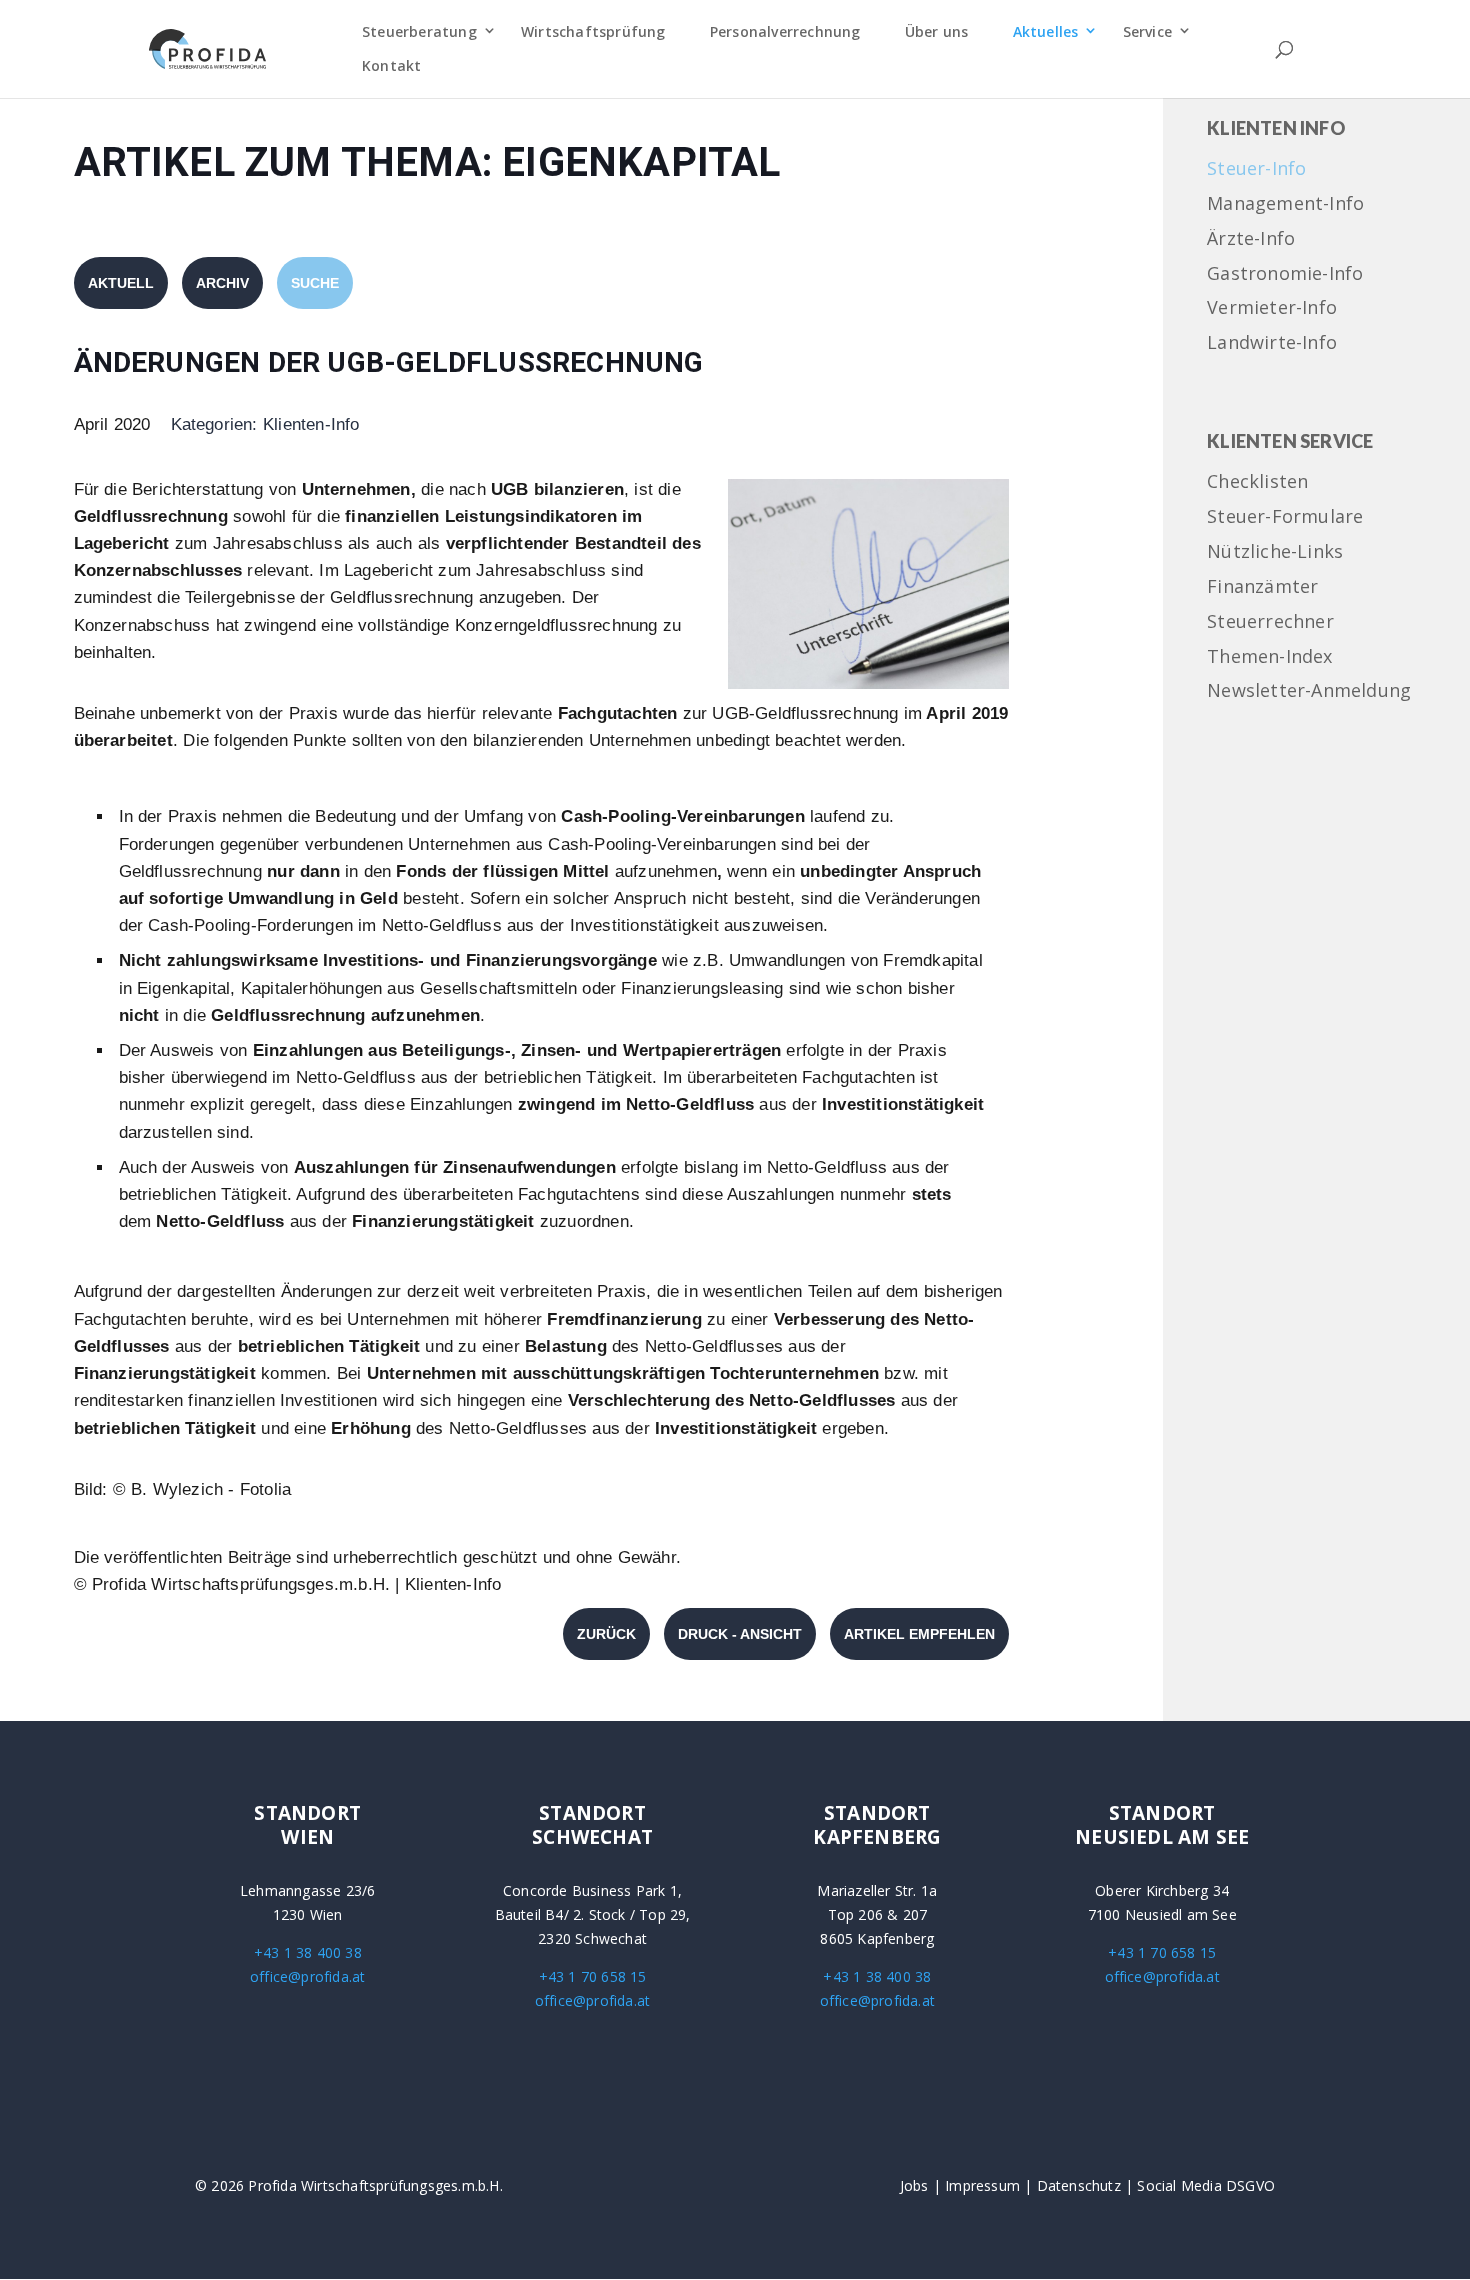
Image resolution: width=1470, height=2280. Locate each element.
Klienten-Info (311, 424)
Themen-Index (1269, 657)
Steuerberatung (419, 31)
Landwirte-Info (1272, 343)
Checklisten (1257, 482)
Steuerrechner (1270, 622)
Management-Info (1285, 204)
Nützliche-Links (1275, 552)
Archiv (222, 283)
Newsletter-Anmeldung (1309, 691)
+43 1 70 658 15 (593, 1976)
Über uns (937, 31)
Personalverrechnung (785, 31)
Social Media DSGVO (1206, 2185)
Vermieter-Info (1272, 308)
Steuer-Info (1256, 169)
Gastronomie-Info (1285, 274)
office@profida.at (307, 1976)
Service (1147, 31)
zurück (606, 1634)
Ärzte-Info (1251, 239)
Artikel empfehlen (919, 1634)
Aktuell (121, 283)
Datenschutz (1079, 2185)
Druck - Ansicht (740, 1634)
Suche (315, 283)
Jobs (914, 2185)
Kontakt (391, 65)
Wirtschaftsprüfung (593, 31)
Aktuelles (1046, 31)
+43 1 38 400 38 (308, 1952)
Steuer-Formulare (1285, 517)
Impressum (982, 2185)
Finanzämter (1262, 587)
